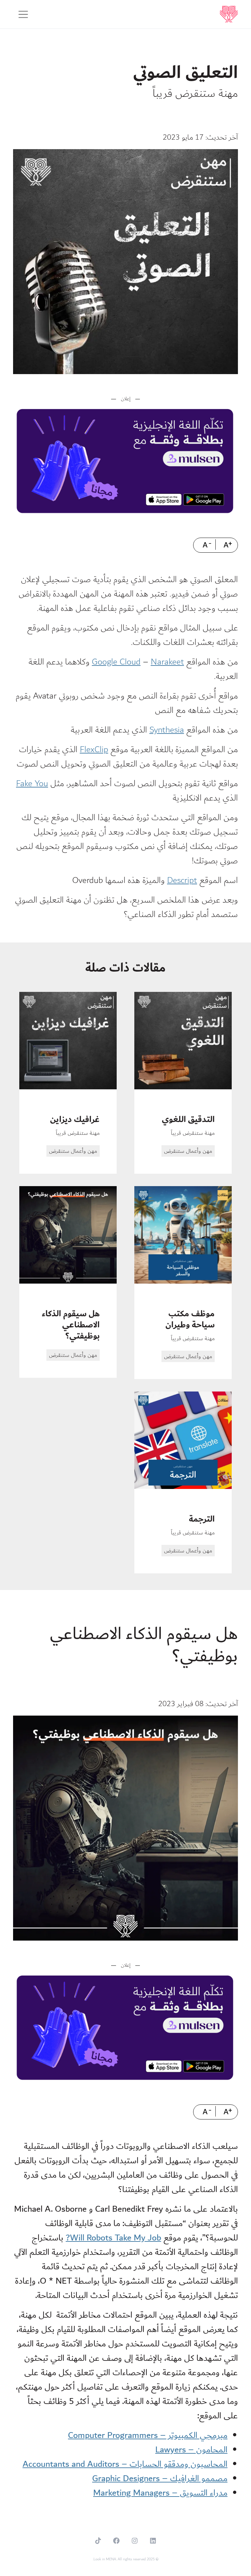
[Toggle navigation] (23, 14)
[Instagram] (135, 2541)
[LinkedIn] (153, 2541)
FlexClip (94, 749)
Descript (182, 880)
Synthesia (167, 730)
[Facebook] (116, 2541)
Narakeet (167, 662)
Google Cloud (116, 662)
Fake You (32, 783)
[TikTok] (98, 2541)
